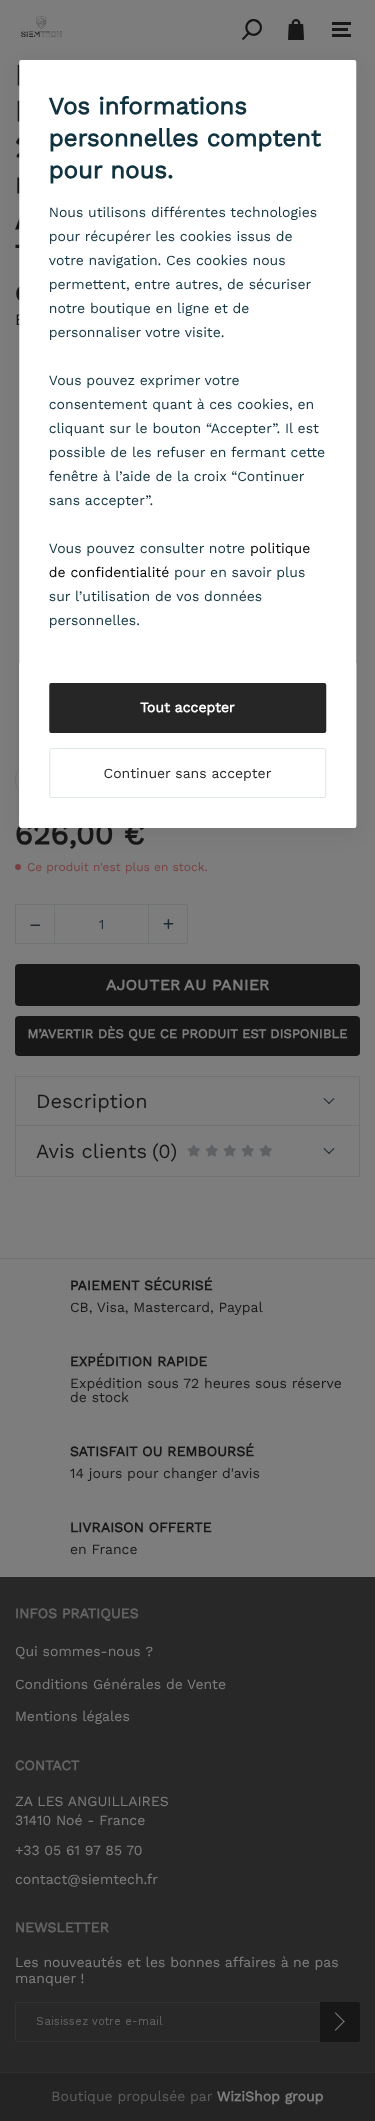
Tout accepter (187, 708)
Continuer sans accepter (188, 774)
